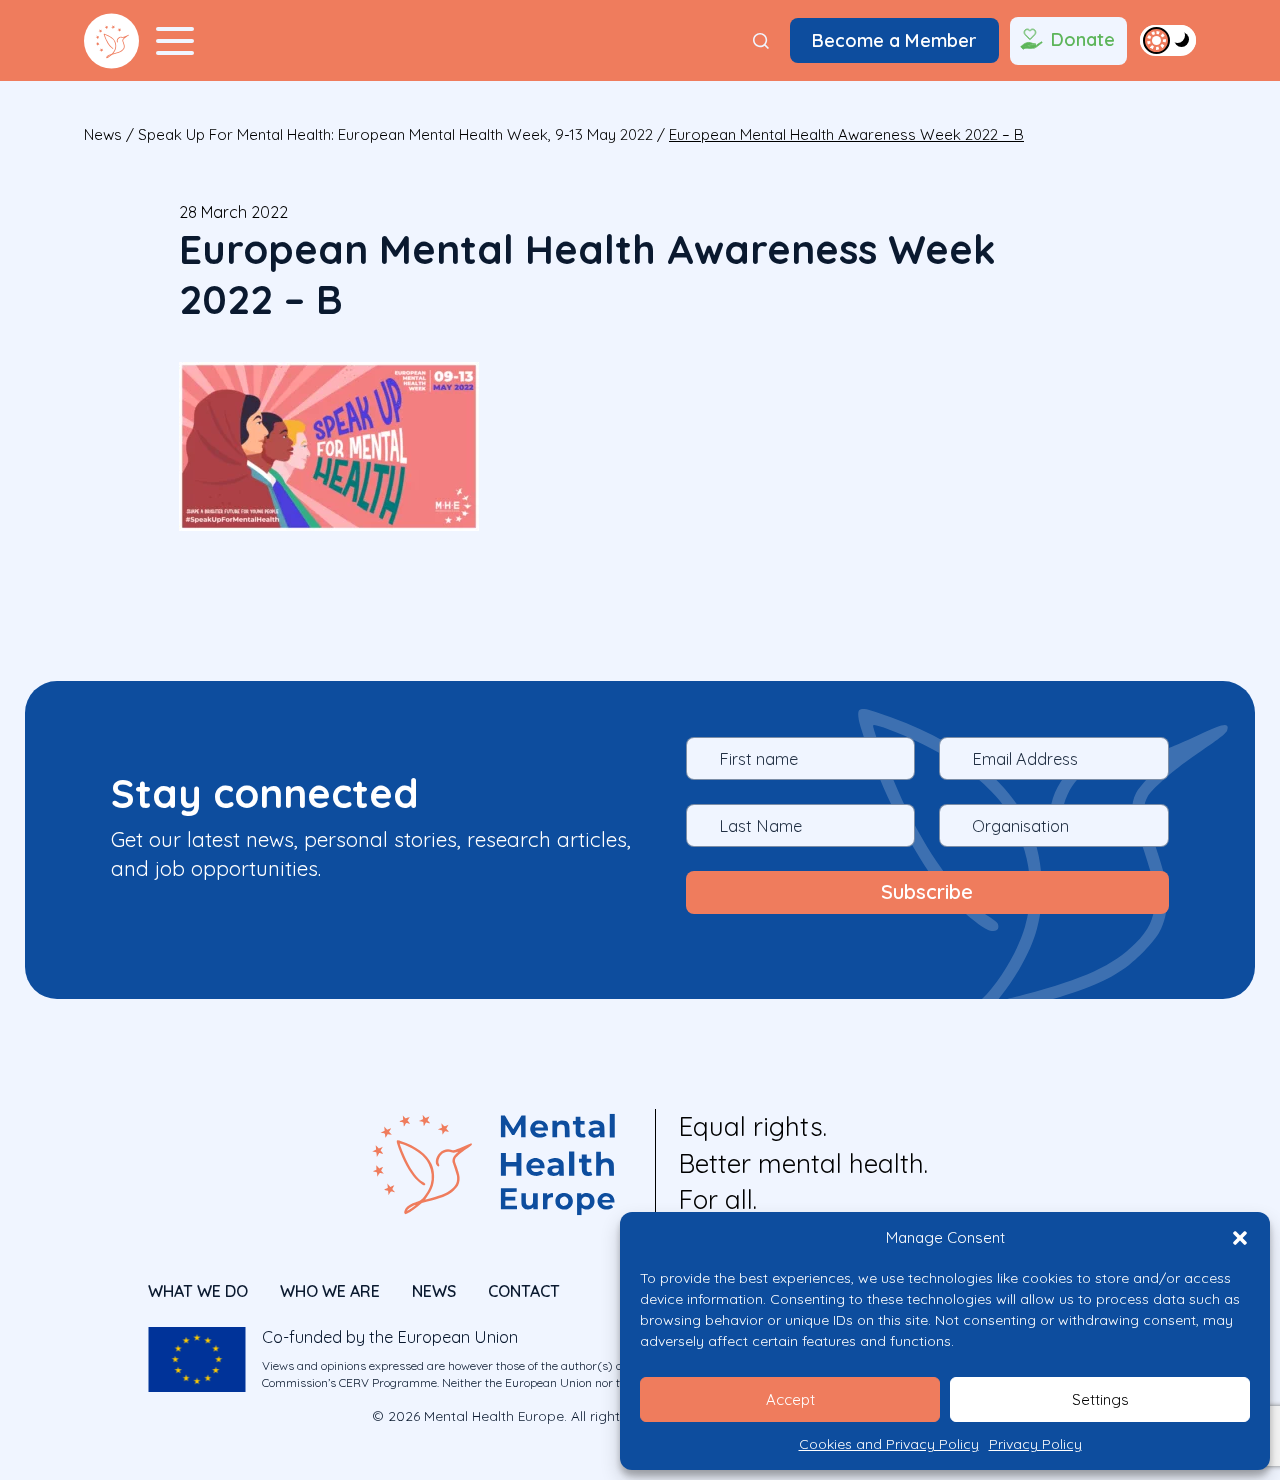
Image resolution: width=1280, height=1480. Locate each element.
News (103, 134)
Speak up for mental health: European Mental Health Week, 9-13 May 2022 (395, 134)
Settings (1100, 1399)
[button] (1240, 1238)
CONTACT (524, 1291)
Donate (1083, 39)
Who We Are (330, 1291)
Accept (790, 1399)
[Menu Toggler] (175, 41)
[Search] (761, 41)
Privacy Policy (1035, 1444)
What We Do (198, 1291)
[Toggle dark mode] (1168, 40)
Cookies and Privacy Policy (889, 1444)
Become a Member (894, 40)
